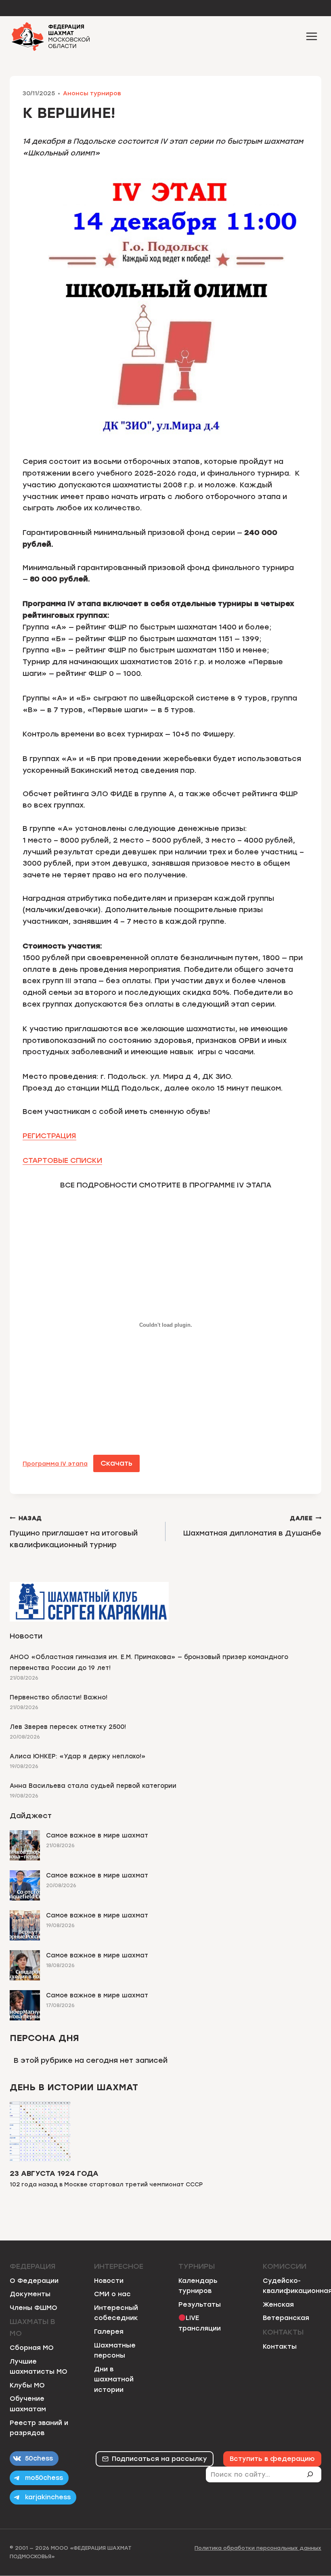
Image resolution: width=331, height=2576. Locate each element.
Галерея (109, 2332)
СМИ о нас (112, 2294)
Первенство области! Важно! (59, 1697)
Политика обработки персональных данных (258, 2548)
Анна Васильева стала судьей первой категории (93, 1786)
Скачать (116, 1463)
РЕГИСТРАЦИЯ (49, 1136)
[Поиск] (313, 2474)
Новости (109, 2281)
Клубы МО (27, 2385)
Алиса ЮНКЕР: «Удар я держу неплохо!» (78, 1756)
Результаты (200, 2304)
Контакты (280, 2346)
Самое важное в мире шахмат (97, 1836)
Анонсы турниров (92, 93)
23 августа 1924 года (54, 2173)
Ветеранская (286, 2318)
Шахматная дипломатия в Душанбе (252, 1526)
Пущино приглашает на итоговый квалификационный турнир (74, 1532)
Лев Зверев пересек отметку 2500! (68, 1727)
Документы (30, 2294)
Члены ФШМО (34, 2308)
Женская (278, 2304)
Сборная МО (32, 2348)
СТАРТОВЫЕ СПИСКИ (62, 1160)
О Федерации (34, 2281)
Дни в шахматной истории (114, 2379)
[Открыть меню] (311, 36)
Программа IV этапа (55, 1464)
